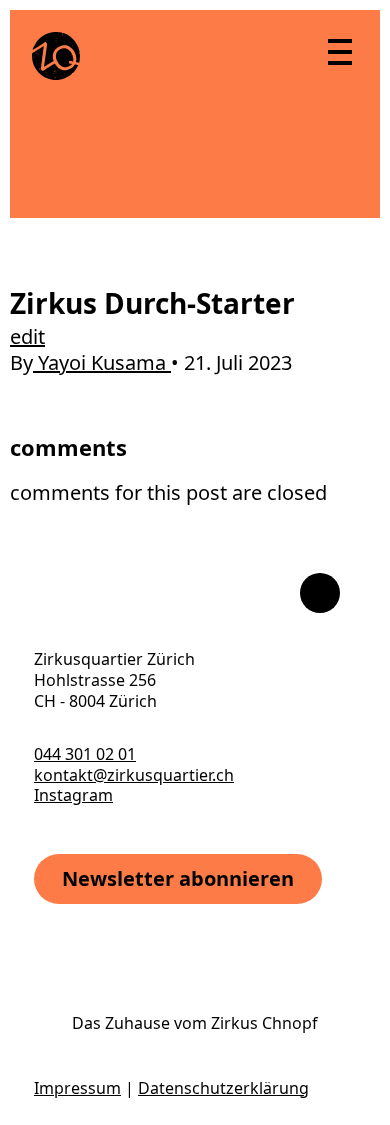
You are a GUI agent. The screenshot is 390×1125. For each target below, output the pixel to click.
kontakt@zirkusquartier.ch (134, 775)
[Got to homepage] (56, 56)
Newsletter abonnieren (178, 878)
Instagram (73, 795)
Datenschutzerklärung (223, 1088)
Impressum (77, 1088)
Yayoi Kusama (102, 362)
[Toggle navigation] (339, 51)
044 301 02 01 (85, 754)
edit (27, 336)
